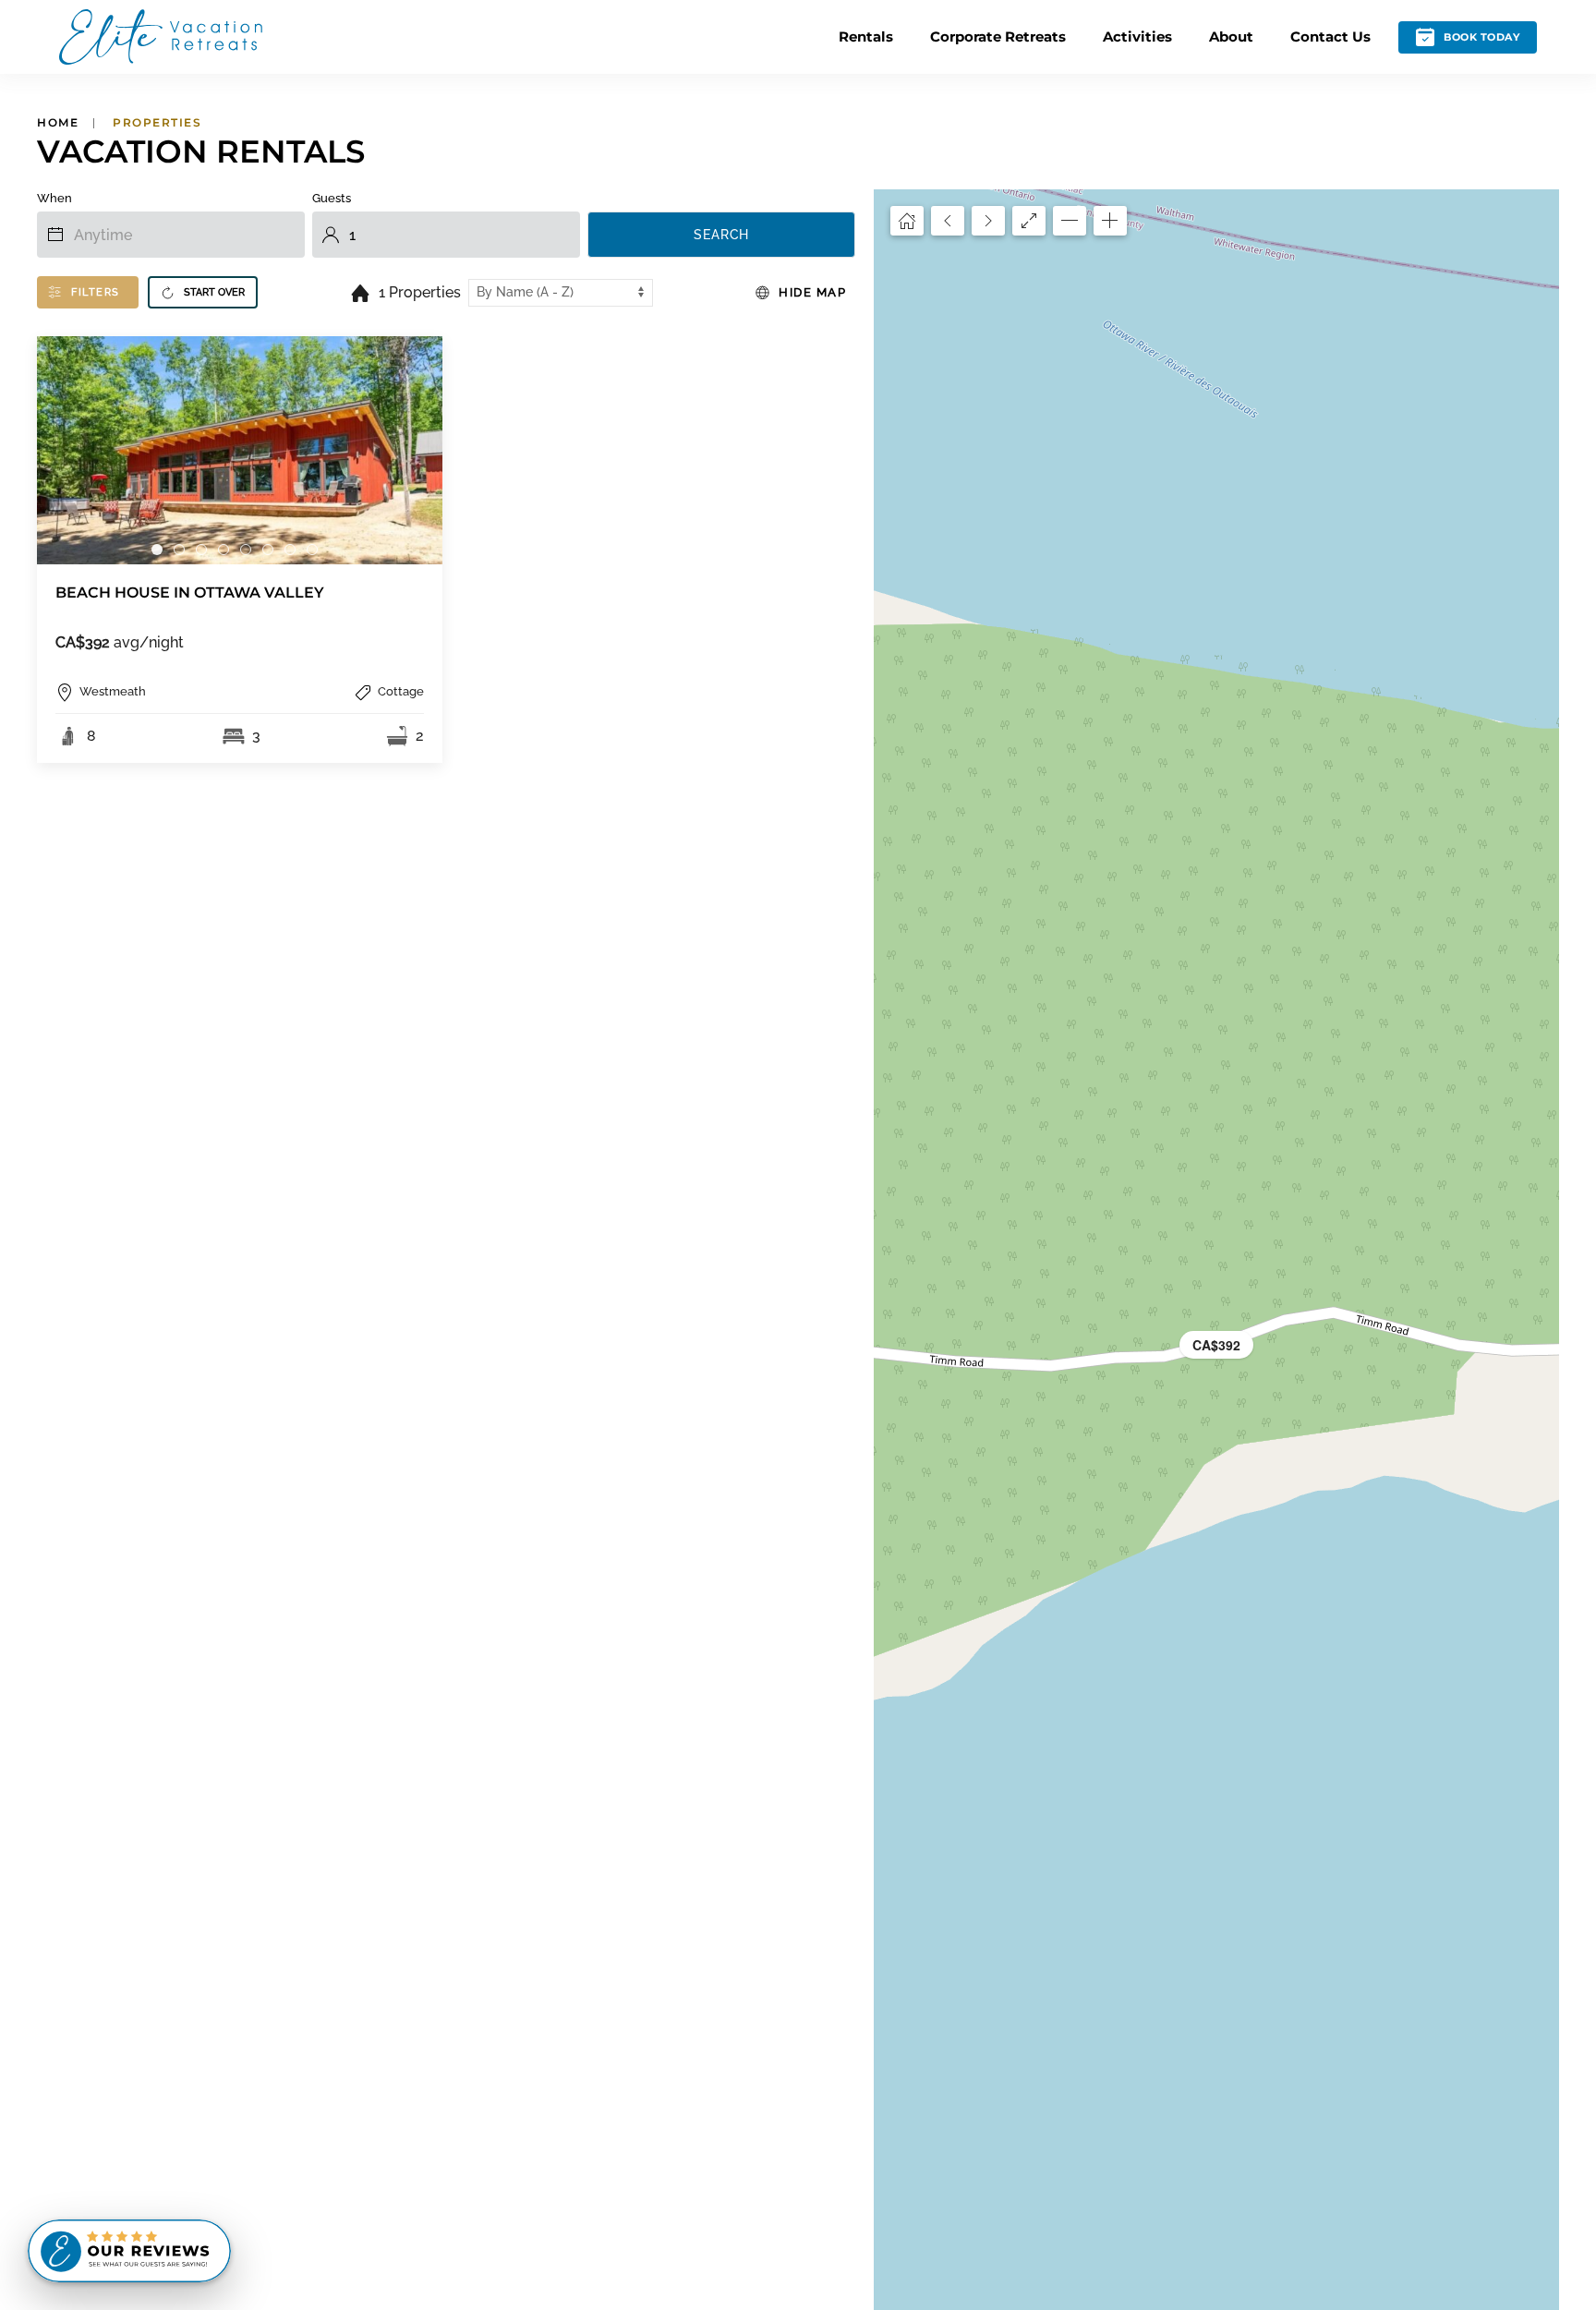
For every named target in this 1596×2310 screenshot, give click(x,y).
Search (721, 235)
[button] (1216, 1345)
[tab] (157, 550)
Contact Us (1330, 36)
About (1231, 36)
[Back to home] (161, 37)
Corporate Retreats (998, 36)
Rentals (866, 36)
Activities (1137, 36)
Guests (332, 198)
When (54, 198)
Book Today (1481, 37)
